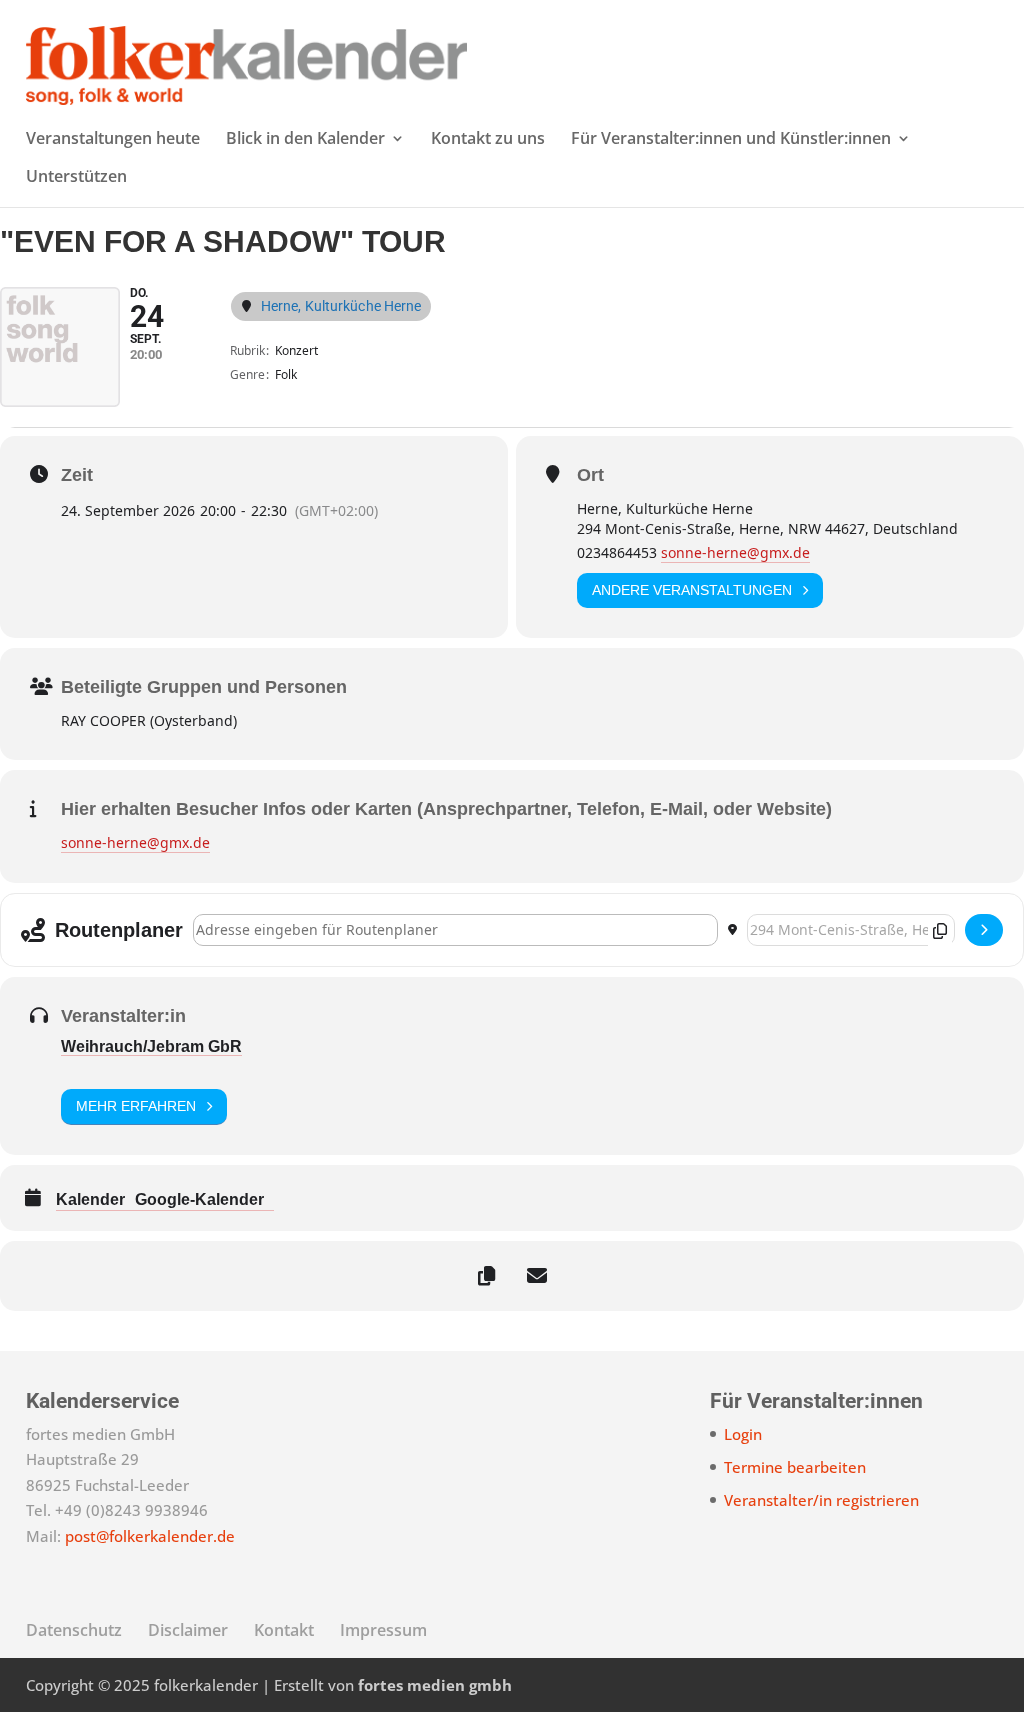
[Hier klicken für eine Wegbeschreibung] (984, 930)
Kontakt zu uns (488, 140)
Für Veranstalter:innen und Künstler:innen (731, 140)
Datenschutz (74, 1630)
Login (743, 1434)
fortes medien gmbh (435, 1685)
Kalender (90, 1199)
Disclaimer (188, 1630)
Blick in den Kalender (305, 140)
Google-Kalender (199, 1199)
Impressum (383, 1630)
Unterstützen (76, 178)
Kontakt (284, 1630)
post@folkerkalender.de (150, 1536)
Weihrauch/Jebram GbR (151, 1046)
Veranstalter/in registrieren (821, 1500)
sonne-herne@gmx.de (735, 552)
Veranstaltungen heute (113, 140)
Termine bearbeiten (795, 1467)
